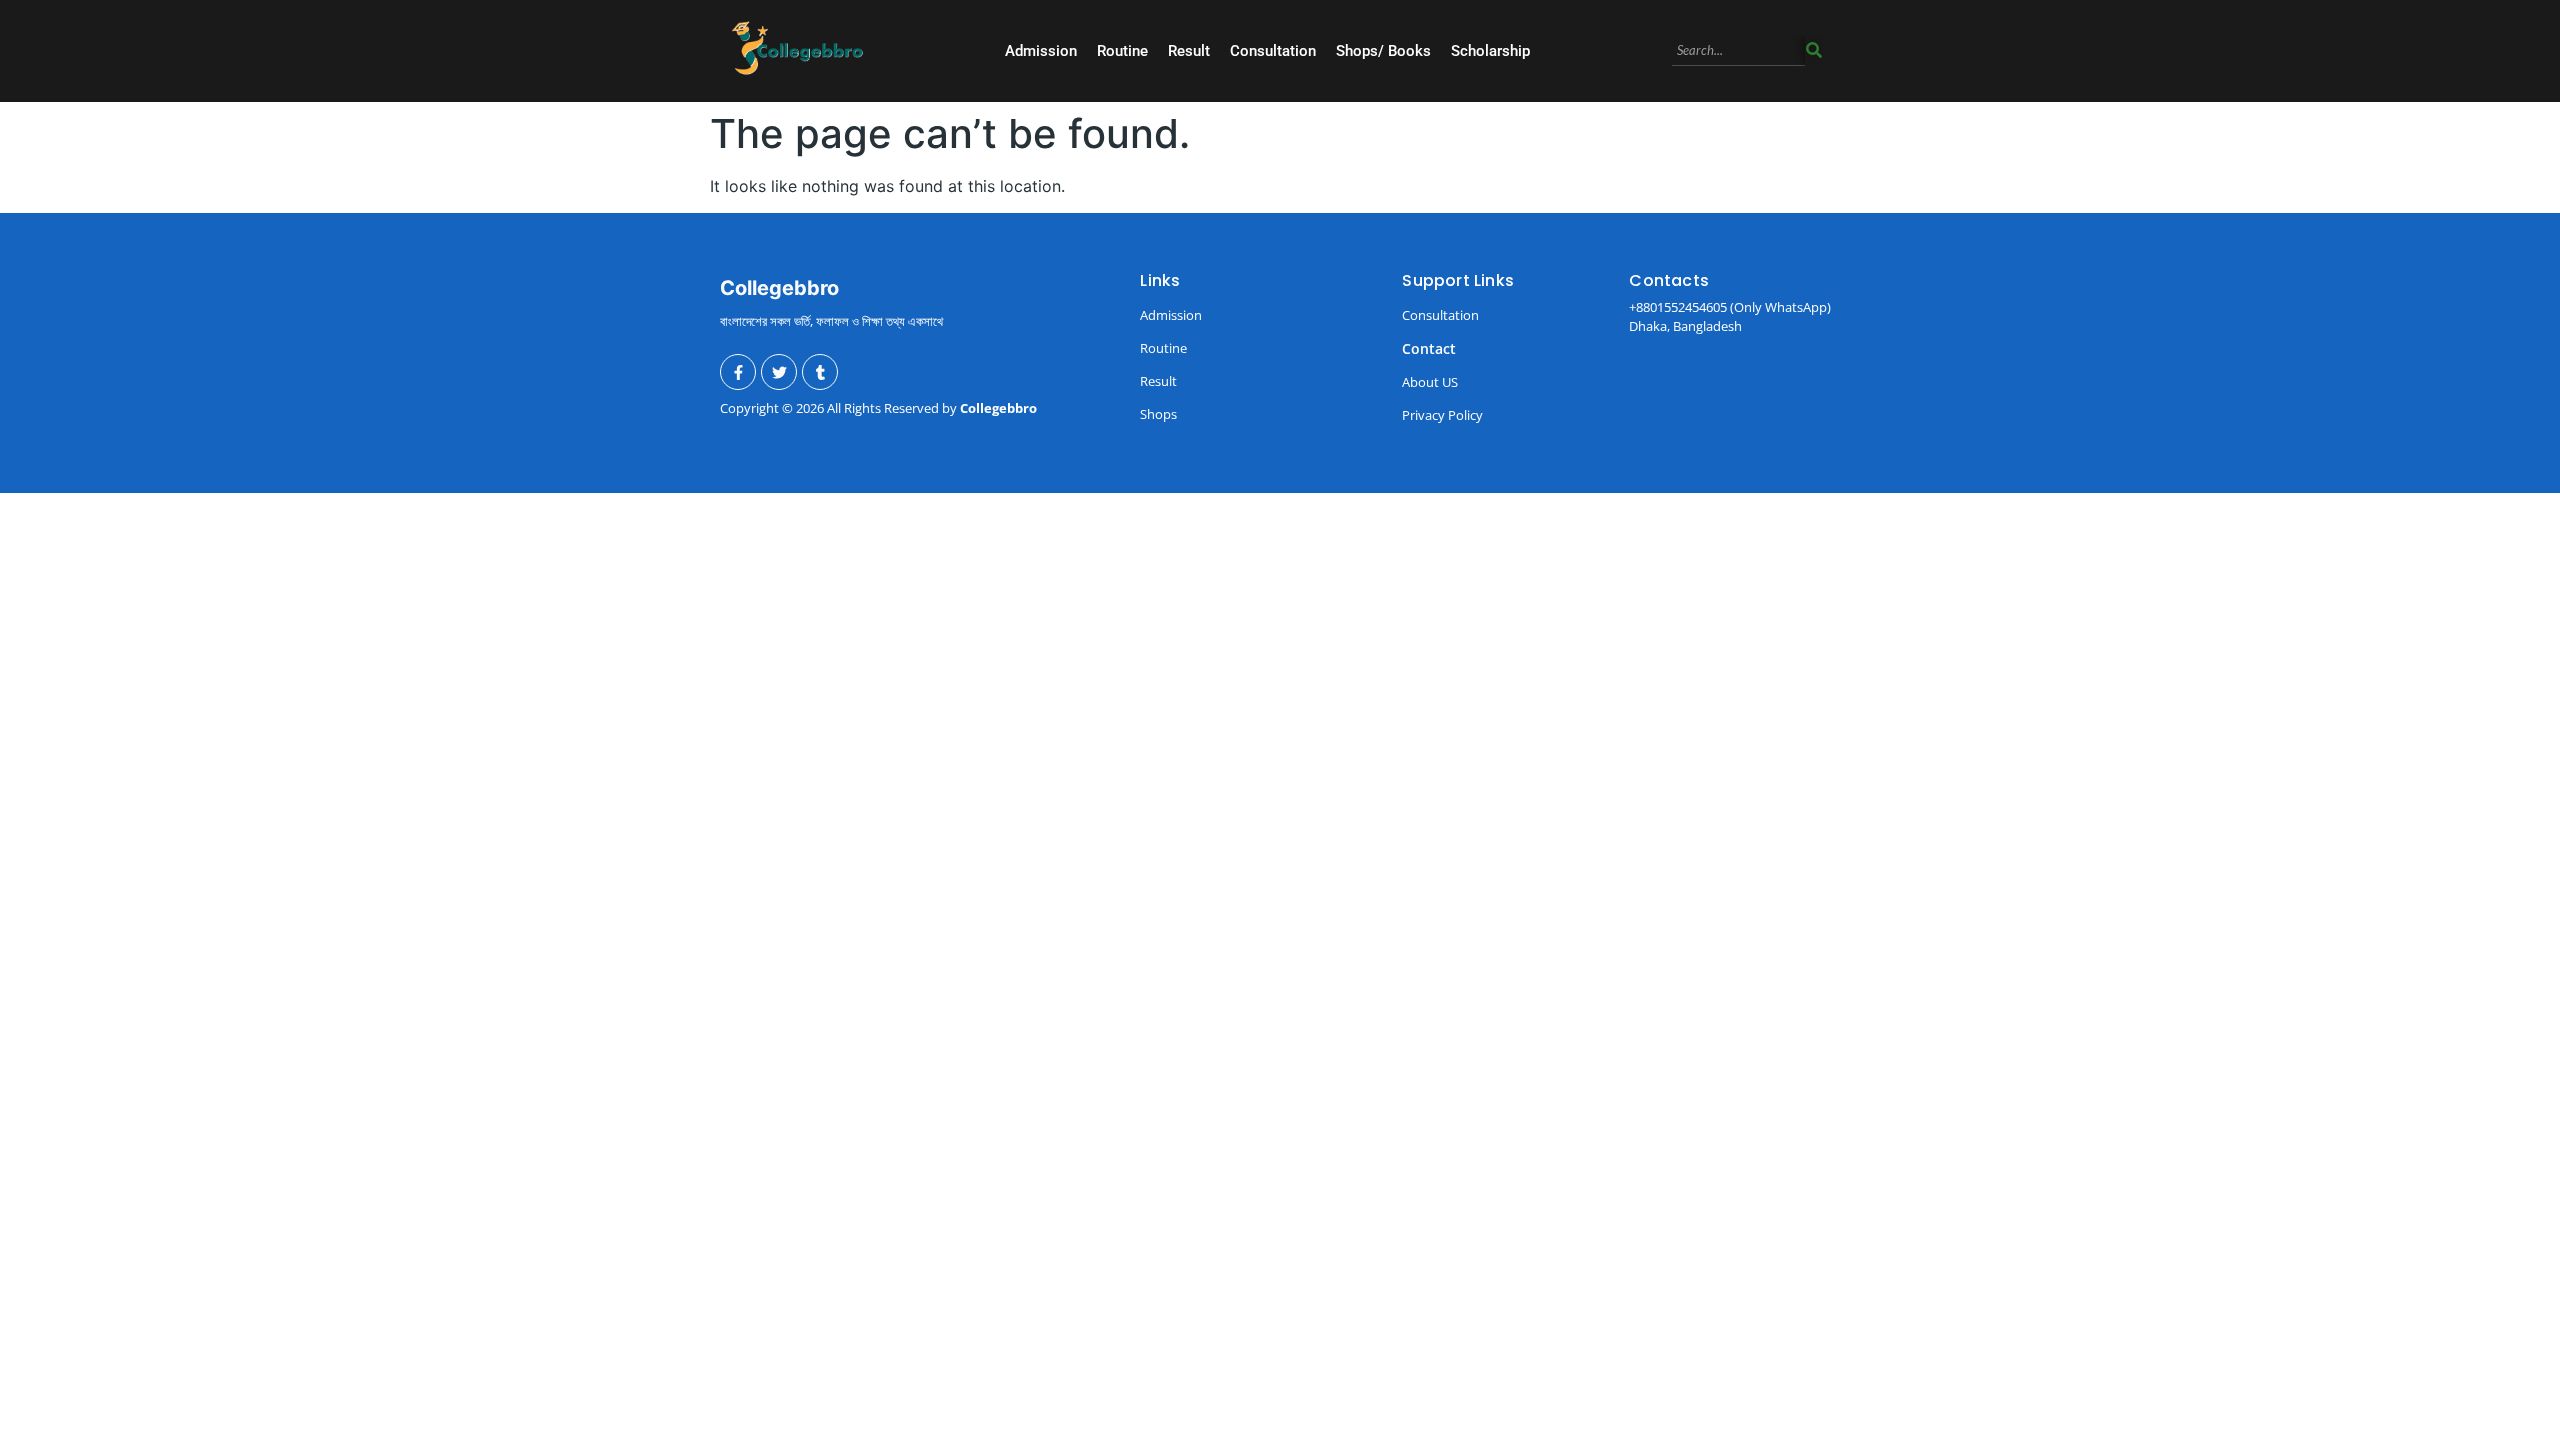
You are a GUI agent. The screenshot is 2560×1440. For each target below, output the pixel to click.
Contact (1429, 348)
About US (1430, 382)
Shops (1158, 414)
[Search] (1814, 51)
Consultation (1273, 51)
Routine (1122, 51)
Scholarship (1490, 51)
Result (1189, 51)
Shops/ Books (1383, 51)
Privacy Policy (1442, 415)
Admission (1041, 51)
